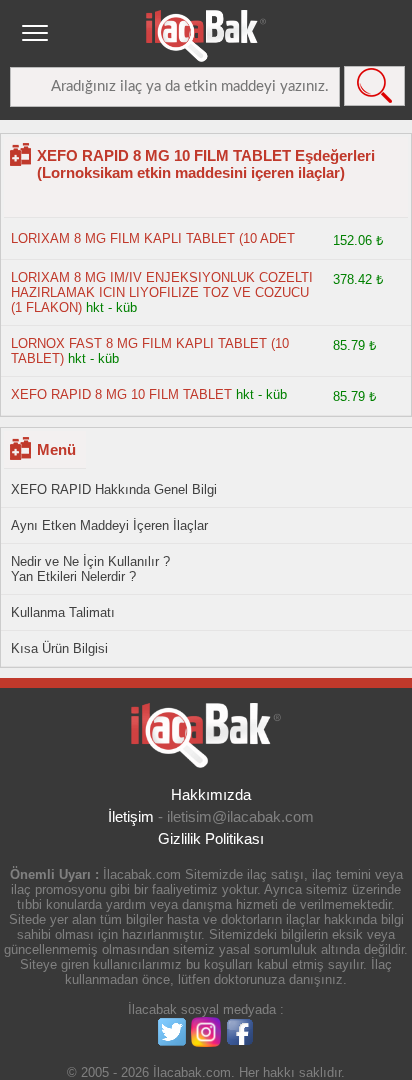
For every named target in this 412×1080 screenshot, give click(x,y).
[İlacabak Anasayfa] (206, 36)
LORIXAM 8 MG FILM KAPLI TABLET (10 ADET (153, 238)
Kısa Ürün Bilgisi (59, 648)
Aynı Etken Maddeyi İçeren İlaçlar (109, 525)
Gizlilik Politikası (211, 838)
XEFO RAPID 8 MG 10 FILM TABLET (121, 394)
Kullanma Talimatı (63, 612)
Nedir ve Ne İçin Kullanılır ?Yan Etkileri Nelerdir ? (90, 569)
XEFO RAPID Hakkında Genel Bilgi (114, 489)
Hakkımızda (211, 794)
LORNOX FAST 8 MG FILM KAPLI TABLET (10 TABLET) (150, 351)
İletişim (131, 816)
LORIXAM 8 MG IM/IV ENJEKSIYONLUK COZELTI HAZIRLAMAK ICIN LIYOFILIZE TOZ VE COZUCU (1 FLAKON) (162, 292)
